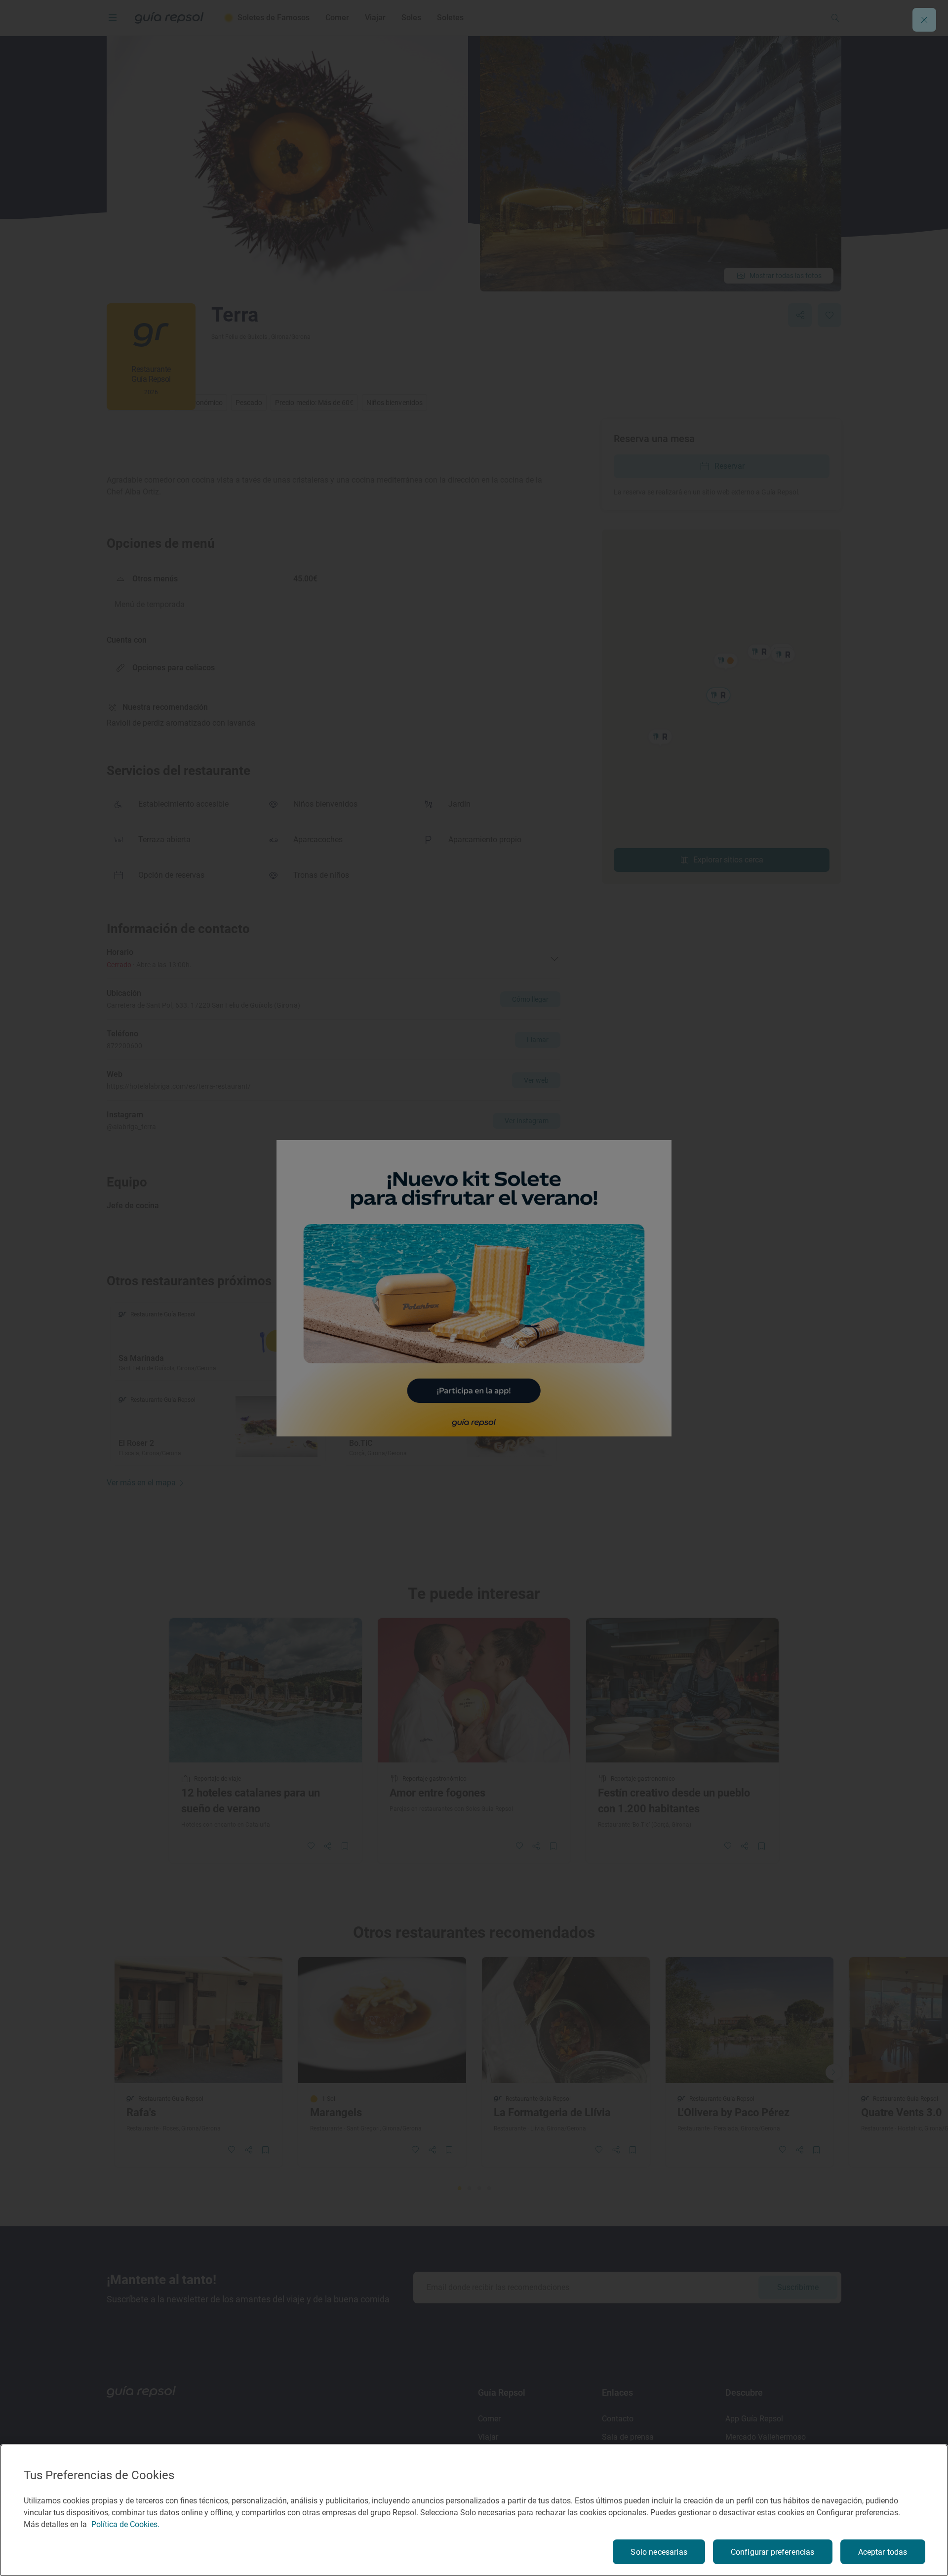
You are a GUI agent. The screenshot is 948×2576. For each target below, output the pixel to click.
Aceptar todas (883, 2552)
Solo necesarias (659, 2552)
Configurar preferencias (773, 2552)
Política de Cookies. (125, 2524)
